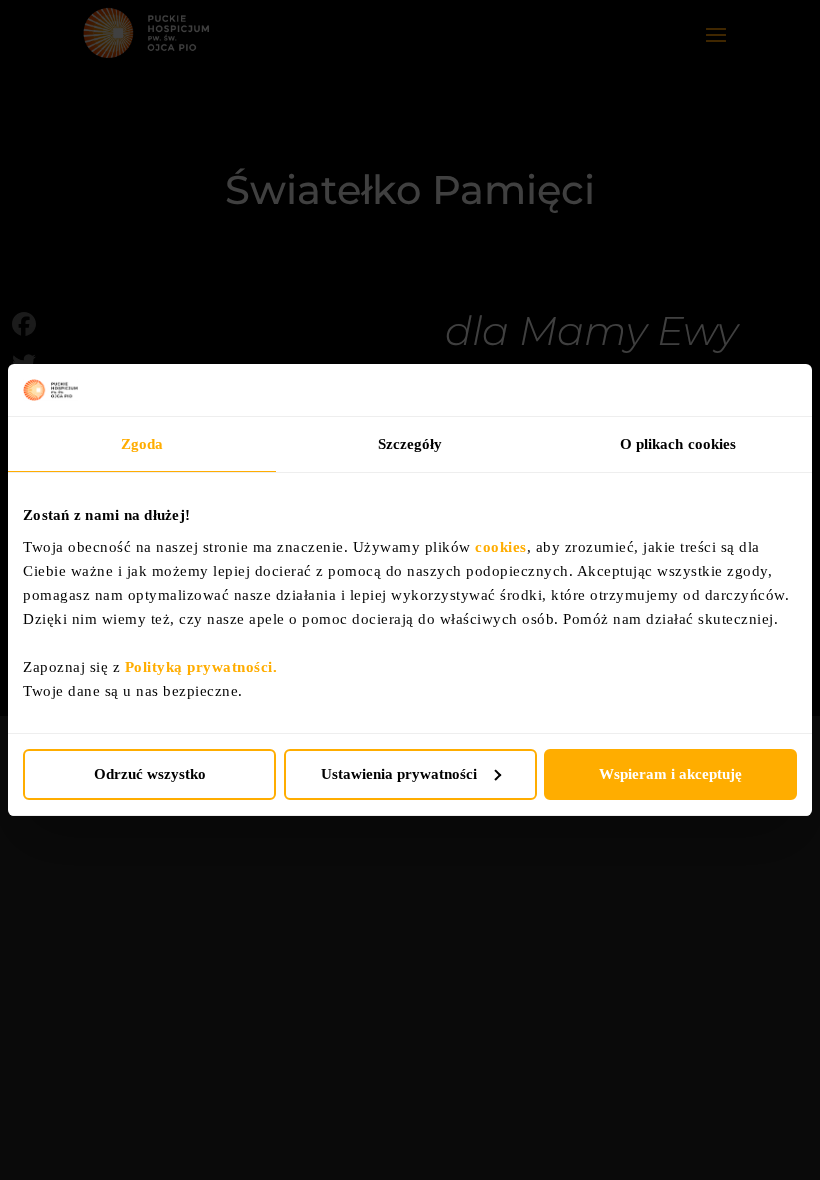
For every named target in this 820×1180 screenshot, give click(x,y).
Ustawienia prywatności (399, 774)
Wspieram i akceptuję (670, 774)
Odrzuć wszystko (150, 774)
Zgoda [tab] (142, 444)
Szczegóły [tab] (410, 444)
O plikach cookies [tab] (678, 444)
